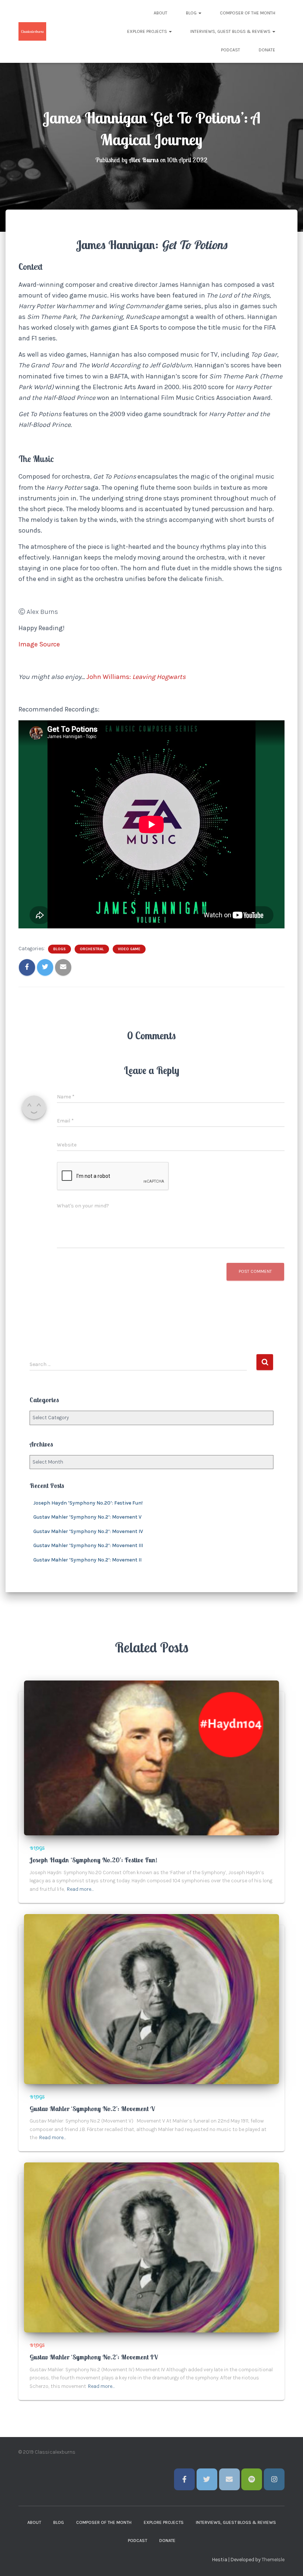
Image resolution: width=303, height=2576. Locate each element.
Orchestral (92, 949)
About (161, 13)
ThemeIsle (273, 2560)
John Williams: (109, 677)
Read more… (80, 1889)
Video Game (129, 949)
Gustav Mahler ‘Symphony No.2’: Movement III (88, 1545)
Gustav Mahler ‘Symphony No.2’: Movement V (87, 1517)
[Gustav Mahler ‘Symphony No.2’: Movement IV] (151, 2247)
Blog (192, 13)
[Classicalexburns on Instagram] (274, 2479)
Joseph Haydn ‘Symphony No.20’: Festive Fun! (88, 1503)
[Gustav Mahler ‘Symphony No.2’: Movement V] (151, 1999)
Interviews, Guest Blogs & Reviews (231, 31)
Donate (267, 50)
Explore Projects (148, 31)
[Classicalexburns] (32, 31)
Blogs (59, 949)
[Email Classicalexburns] (229, 2479)
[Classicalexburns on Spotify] (252, 2479)
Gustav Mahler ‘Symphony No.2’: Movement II (87, 1560)
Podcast (231, 50)
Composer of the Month (248, 13)
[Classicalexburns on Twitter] (207, 2479)
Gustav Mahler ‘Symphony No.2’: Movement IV (88, 1531)
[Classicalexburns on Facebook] (184, 2479)
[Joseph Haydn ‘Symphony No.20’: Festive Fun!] (151, 1758)
